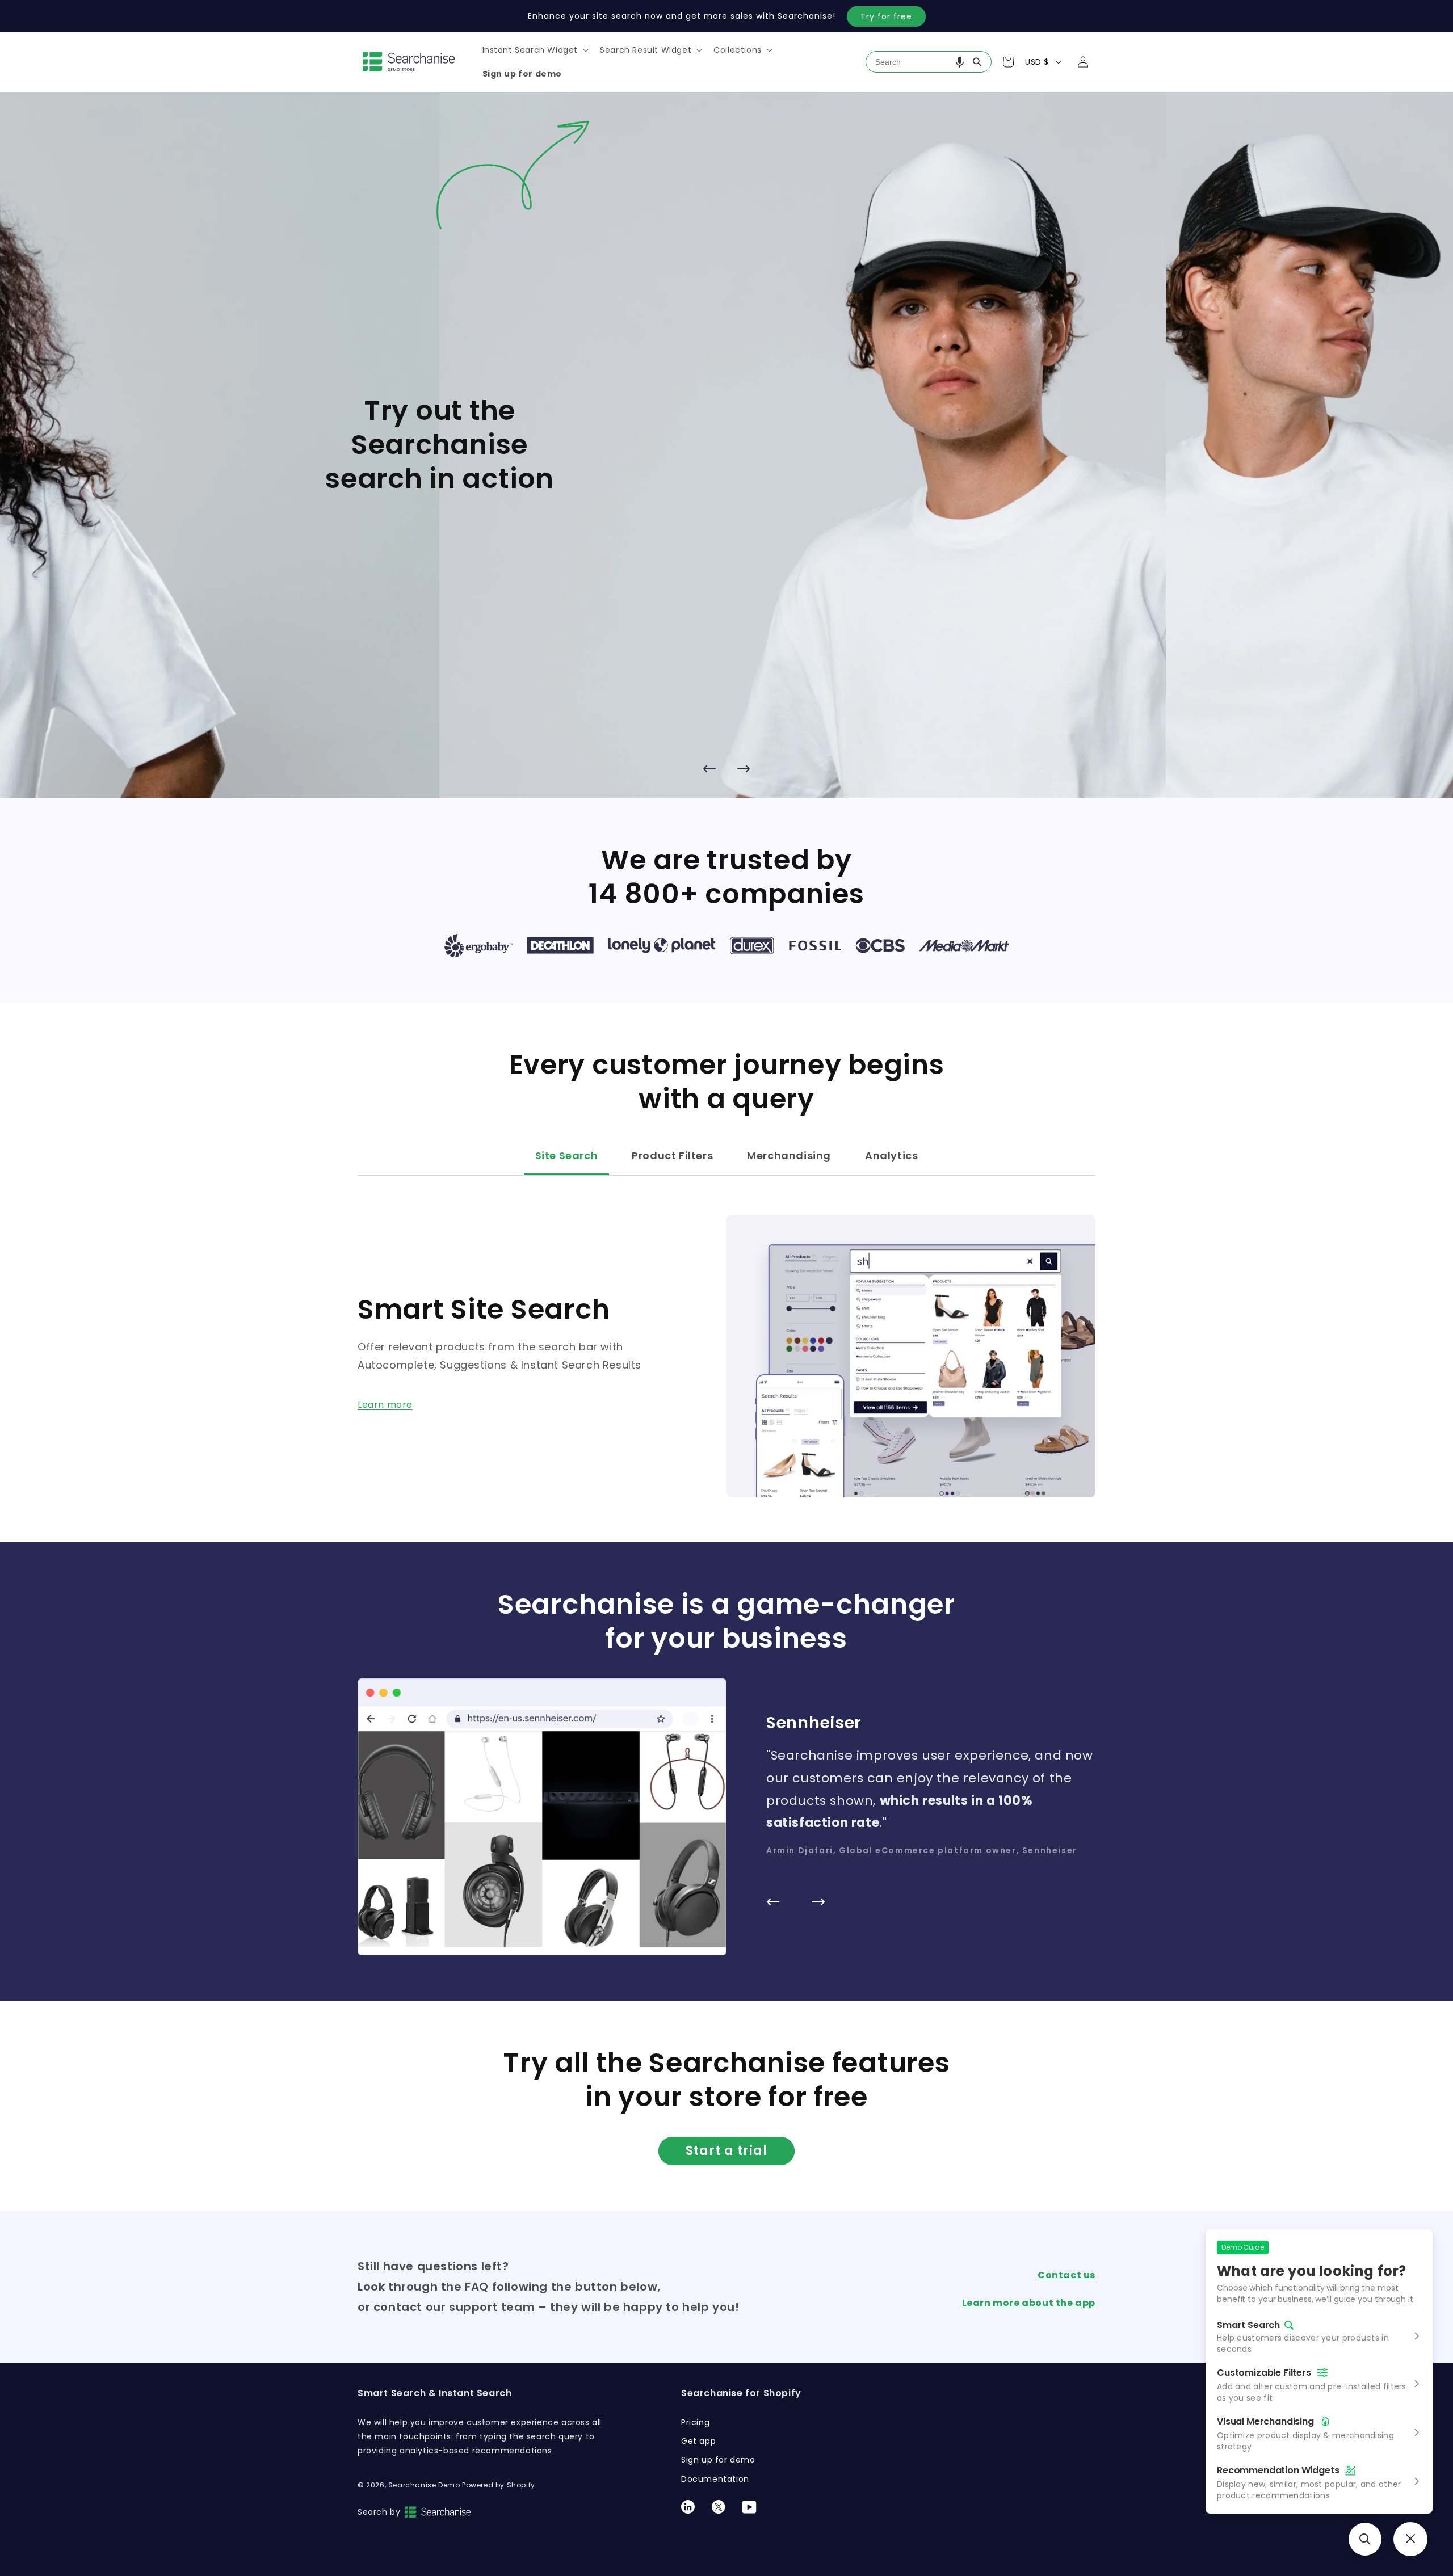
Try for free (886, 16)
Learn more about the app (1029, 2303)
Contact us (1066, 2275)
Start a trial (726, 2151)
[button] (535, 50)
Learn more (385, 1405)
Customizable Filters (1264, 2373)
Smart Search (1248, 2325)
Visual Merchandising (1265, 2421)
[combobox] (929, 62)
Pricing (695, 2422)
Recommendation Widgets (1278, 2470)
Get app (698, 2441)
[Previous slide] (709, 768)
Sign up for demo (718, 2460)
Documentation (715, 2479)
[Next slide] (744, 768)
